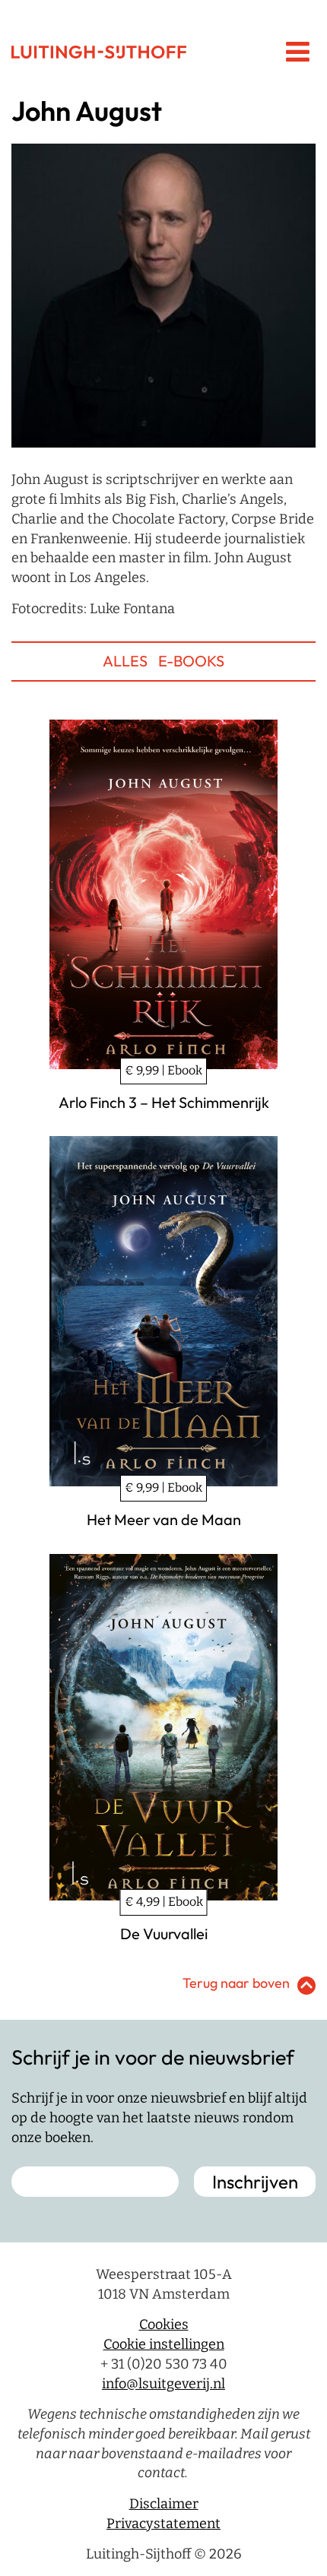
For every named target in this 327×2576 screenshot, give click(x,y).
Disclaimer (164, 2504)
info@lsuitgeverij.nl (163, 2384)
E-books (191, 661)
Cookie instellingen (164, 2344)
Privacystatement (163, 2524)
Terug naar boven (236, 1983)
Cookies (164, 2325)
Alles (125, 661)
